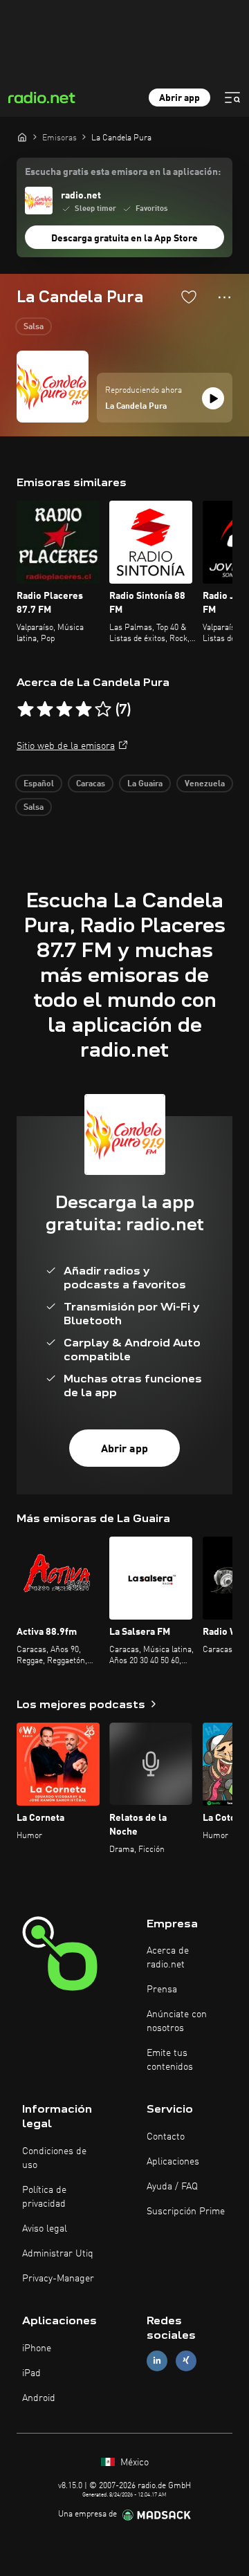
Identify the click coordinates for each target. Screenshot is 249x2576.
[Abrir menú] (232, 98)
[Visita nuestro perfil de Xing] (186, 2361)
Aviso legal (45, 2229)
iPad (31, 2373)
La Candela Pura (136, 407)
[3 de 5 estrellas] (64, 710)
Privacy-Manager (58, 2279)
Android (39, 2398)
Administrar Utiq (58, 2254)
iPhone (37, 2348)
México (133, 2463)
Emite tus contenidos (170, 2060)
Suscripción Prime (186, 2212)
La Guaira (145, 784)
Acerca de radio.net (168, 1958)
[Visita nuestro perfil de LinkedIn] (157, 2361)
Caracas (91, 784)
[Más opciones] (224, 297)
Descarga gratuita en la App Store (124, 239)
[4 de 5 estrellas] (84, 710)
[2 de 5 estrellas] (45, 710)
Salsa (34, 327)
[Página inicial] (22, 137)
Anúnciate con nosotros (177, 2021)
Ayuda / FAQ (172, 2187)
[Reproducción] (213, 398)
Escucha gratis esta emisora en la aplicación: (123, 172)
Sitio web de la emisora (66, 746)
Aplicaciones (173, 2162)
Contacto (166, 2137)
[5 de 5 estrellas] (103, 710)
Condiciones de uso (54, 2158)
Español (39, 784)
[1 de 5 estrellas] (26, 710)
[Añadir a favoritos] (189, 297)
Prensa (162, 1990)
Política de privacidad (44, 2197)
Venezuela (205, 784)
